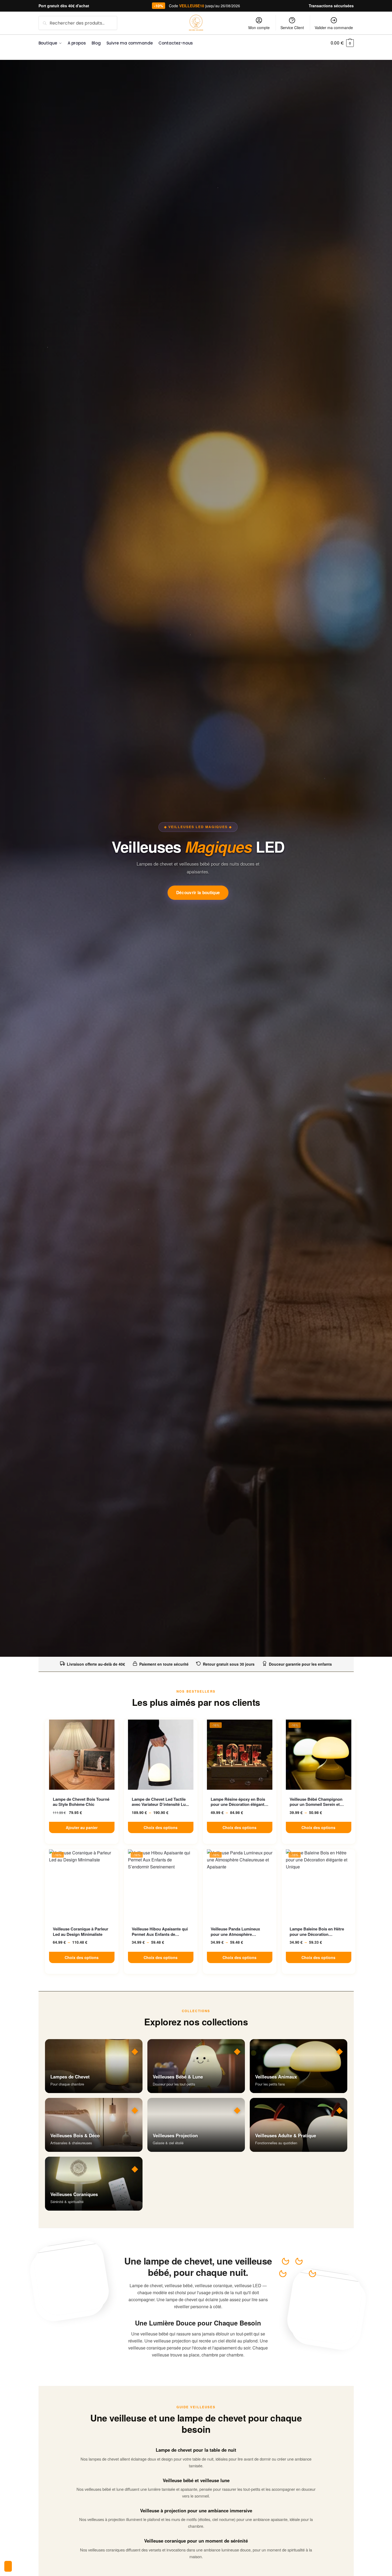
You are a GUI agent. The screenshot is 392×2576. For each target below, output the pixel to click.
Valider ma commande (334, 28)
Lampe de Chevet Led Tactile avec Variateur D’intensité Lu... (160, 1802)
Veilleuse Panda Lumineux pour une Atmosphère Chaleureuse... (235, 1932)
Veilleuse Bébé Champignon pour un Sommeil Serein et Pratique (316, 1802)
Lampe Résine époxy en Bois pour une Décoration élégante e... (239, 1802)
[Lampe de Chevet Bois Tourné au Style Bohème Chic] (82, 1755)
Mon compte (259, 28)
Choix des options (161, 1827)
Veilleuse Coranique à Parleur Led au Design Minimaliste (81, 1932)
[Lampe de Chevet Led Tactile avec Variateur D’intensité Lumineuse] (161, 1755)
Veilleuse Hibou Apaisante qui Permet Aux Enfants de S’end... (160, 1932)
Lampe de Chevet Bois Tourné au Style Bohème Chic (81, 1802)
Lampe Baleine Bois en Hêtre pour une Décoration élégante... (317, 1932)
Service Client (292, 28)
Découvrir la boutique (198, 893)
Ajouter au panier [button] (82, 1827)
